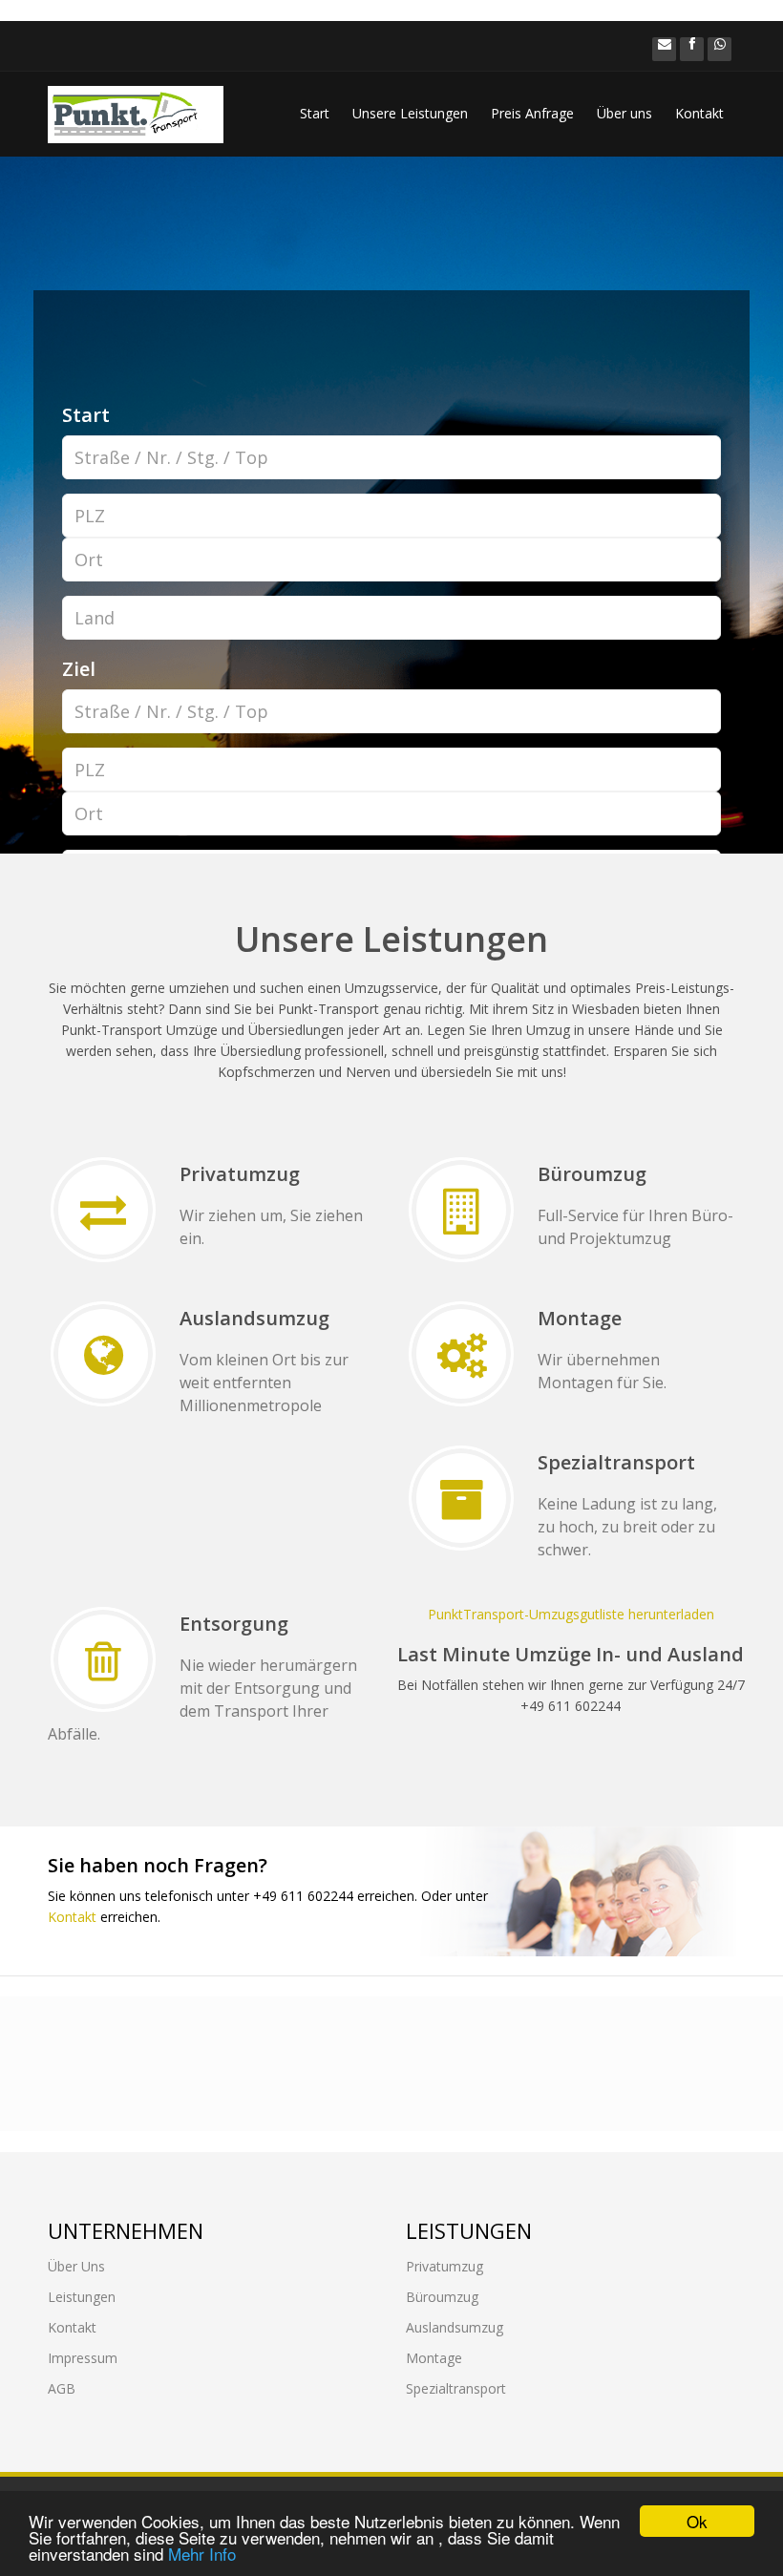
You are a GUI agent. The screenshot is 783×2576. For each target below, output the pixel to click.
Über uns (624, 113)
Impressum (83, 2358)
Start (315, 113)
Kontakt (699, 113)
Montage (434, 2358)
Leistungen (82, 2297)
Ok (697, 2521)
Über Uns (76, 2266)
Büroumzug (442, 2297)
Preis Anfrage (532, 113)
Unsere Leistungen (410, 113)
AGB (62, 2388)
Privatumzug (444, 2266)
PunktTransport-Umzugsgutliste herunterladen (571, 1614)
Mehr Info (202, 2554)
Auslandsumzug (455, 2327)
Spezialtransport (456, 2388)
